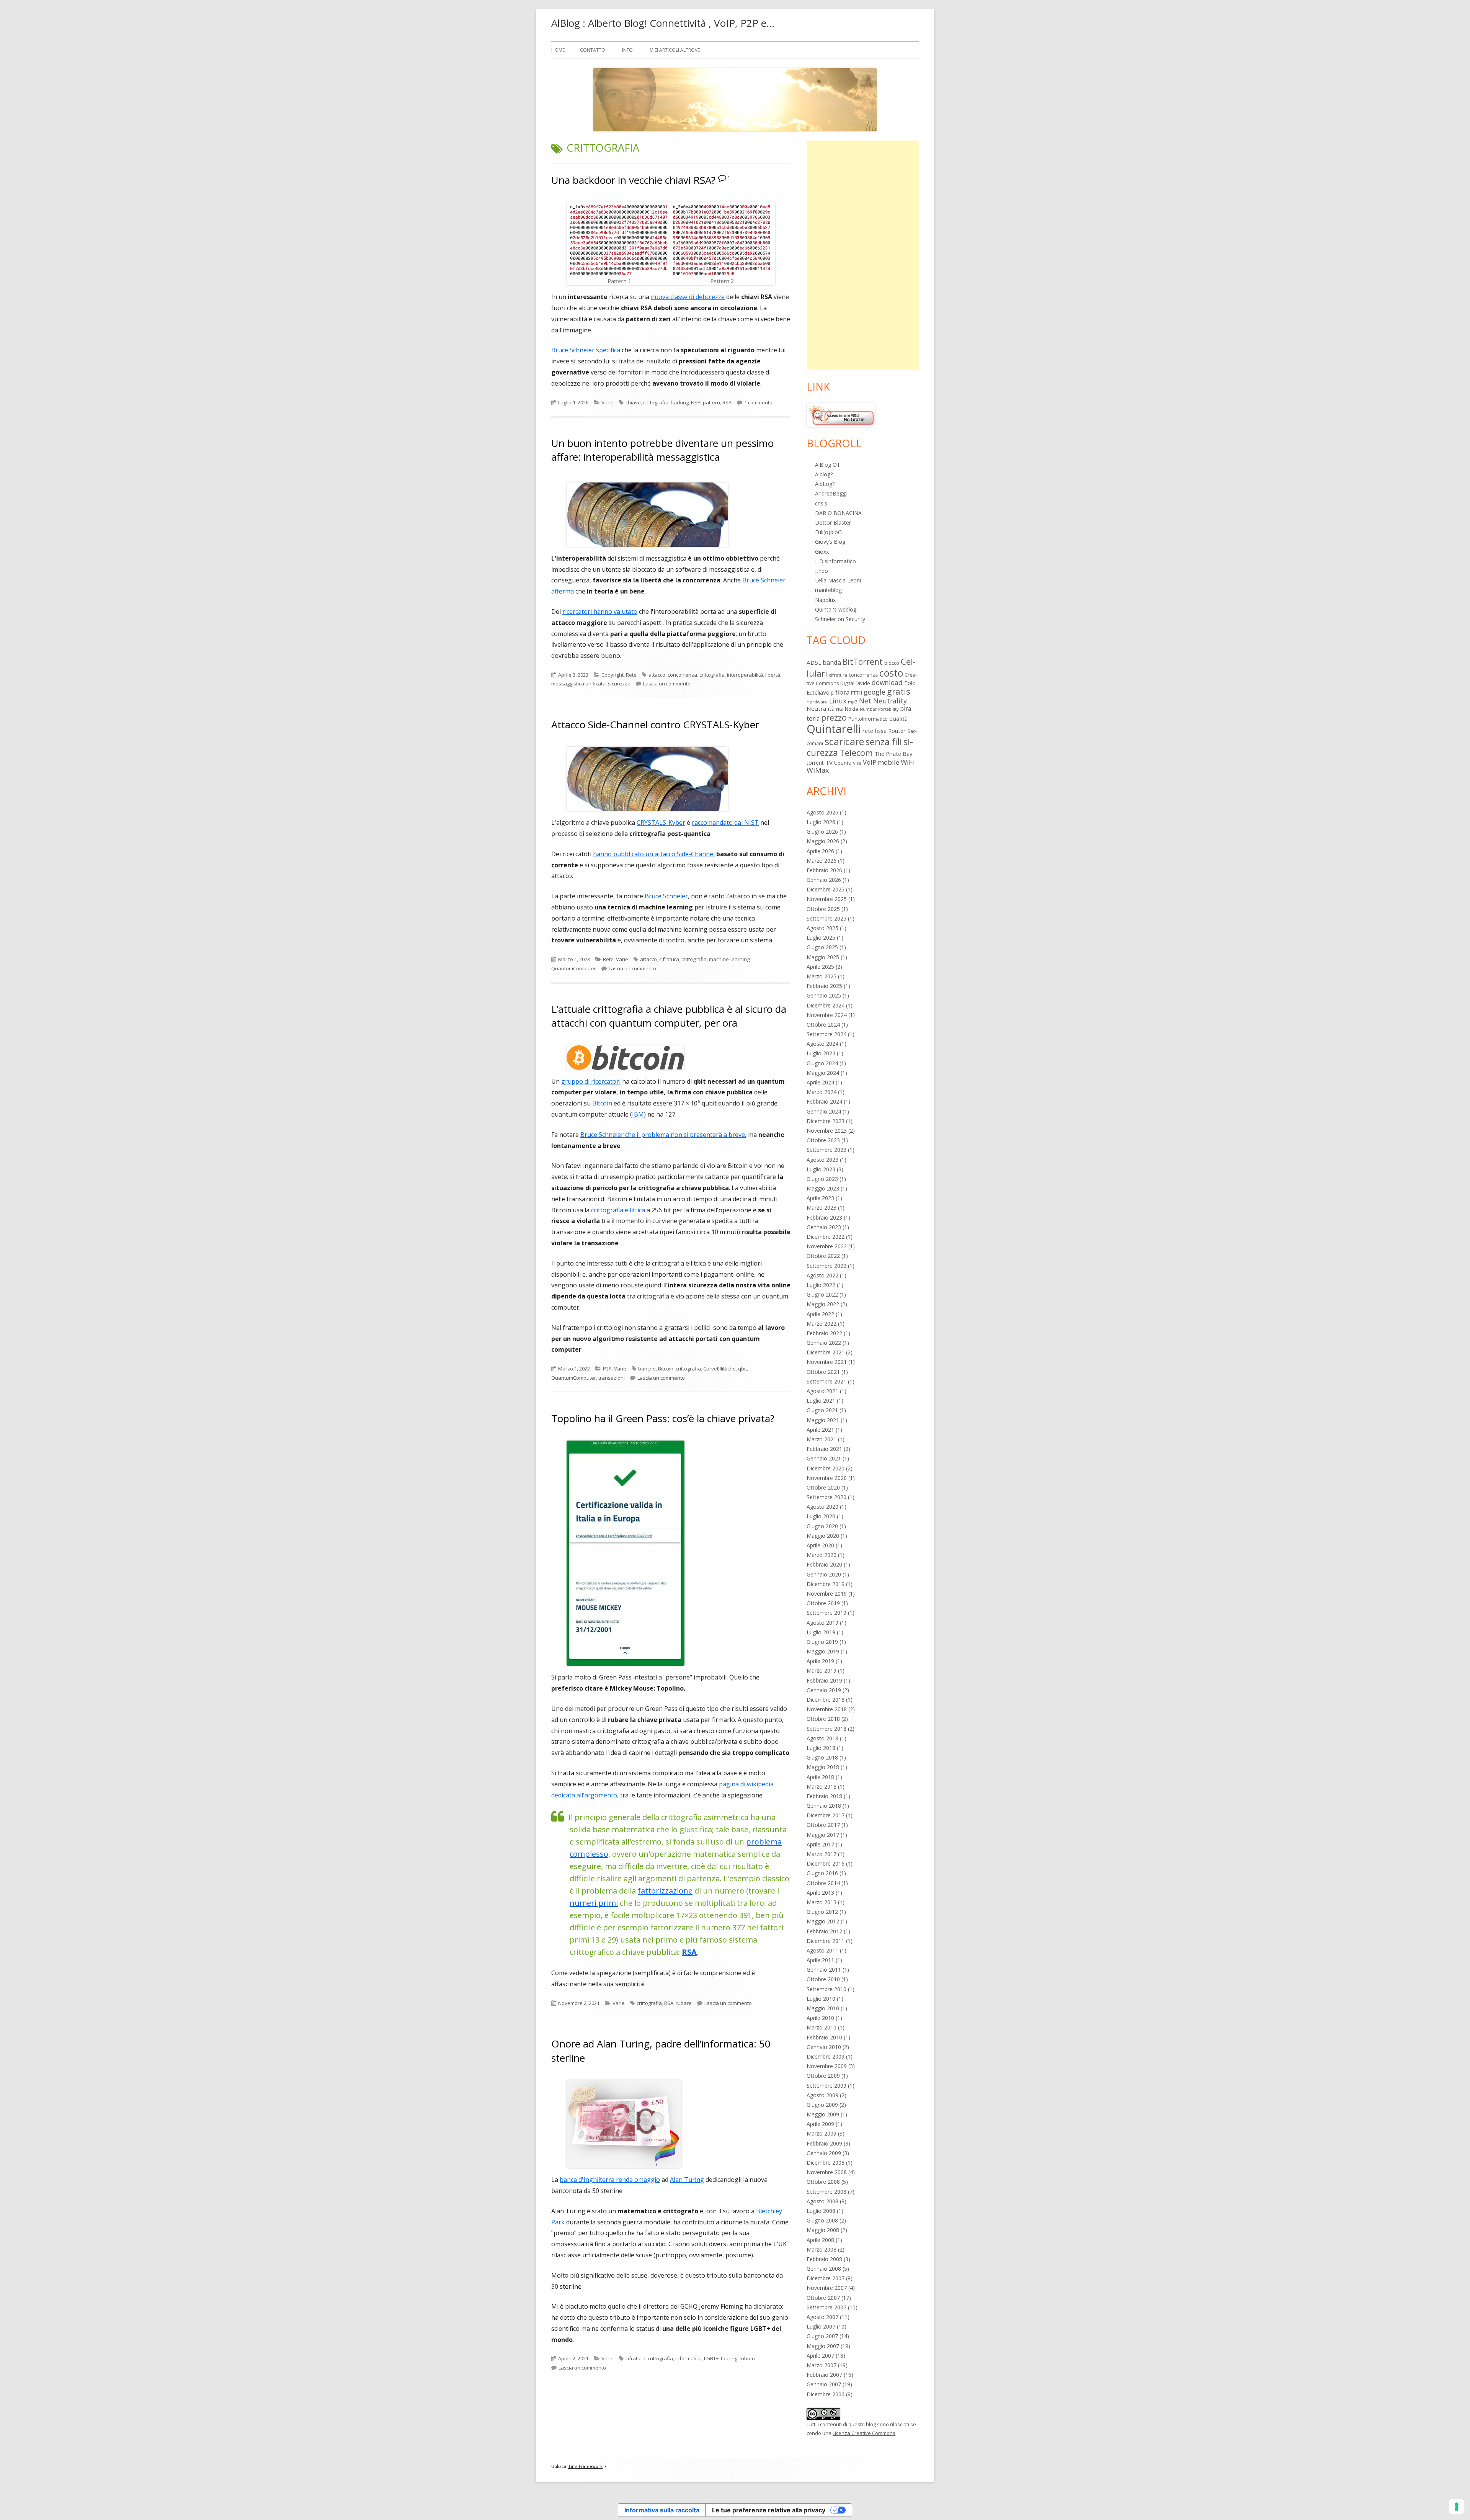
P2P (607, 1369)
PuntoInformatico (868, 719)
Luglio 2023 (821, 1169)
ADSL (814, 662)
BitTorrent (863, 662)
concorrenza (682, 675)
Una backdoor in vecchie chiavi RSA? (633, 180)
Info (627, 50)
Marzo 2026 (822, 861)
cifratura (669, 959)
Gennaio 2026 (824, 880)
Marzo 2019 (822, 1670)
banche (647, 1369)
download (887, 682)
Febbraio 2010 (824, 2037)
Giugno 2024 (822, 1063)
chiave (633, 402)
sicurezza (619, 684)
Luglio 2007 (821, 2326)
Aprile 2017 (820, 1844)
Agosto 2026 (822, 812)
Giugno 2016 (822, 1873)
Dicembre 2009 (826, 2056)
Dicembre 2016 (826, 1863)
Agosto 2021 (822, 1391)
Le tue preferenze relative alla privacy (769, 2510)
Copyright (612, 675)
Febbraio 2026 (824, 870)
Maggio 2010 (823, 2008)
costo (891, 673)
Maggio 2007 (823, 2346)
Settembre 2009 (826, 2086)
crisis (821, 503)
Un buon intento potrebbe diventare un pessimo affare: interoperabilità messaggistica (662, 450)
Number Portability (879, 709)
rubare (684, 2003)
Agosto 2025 (822, 928)
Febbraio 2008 (824, 2259)
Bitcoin (602, 1103)
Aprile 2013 (820, 1893)
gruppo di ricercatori (591, 1081)
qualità (898, 718)
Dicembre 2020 (826, 1468)
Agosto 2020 (822, 1507)
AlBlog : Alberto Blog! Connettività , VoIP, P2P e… (663, 23)
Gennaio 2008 (824, 2269)
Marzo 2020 (822, 1555)
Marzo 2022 (822, 1324)
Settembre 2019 (826, 1613)
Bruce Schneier (666, 896)
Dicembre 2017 (826, 1815)
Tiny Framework (585, 2467)
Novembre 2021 (827, 1362)
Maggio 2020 (823, 1536)
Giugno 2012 (822, 1912)
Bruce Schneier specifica (586, 350)
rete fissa (875, 731)
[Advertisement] (863, 255)
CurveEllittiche (719, 1369)
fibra (842, 692)
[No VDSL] (841, 415)
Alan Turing (687, 2180)
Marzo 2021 (822, 1439)
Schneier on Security (840, 619)
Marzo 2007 (822, 2365)
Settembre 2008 (826, 2192)
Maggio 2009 (823, 2114)
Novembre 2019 (827, 1594)
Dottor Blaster (833, 522)
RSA (727, 402)
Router (897, 731)
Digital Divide (855, 683)
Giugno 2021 (822, 1410)
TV (829, 762)
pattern (711, 402)
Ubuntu (843, 763)
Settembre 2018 (826, 1729)
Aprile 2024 (820, 1082)
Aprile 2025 (820, 967)
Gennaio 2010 (824, 2047)
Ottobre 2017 (823, 1825)
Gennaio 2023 (824, 1227)
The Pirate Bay (893, 754)
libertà (773, 675)
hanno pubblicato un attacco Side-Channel (654, 854)
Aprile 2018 (820, 1777)
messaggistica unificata (578, 684)
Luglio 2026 (821, 822)
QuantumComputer (574, 968)
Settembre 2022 (826, 1266)
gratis (899, 691)
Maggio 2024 (823, 1073)
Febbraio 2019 (824, 1680)
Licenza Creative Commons (864, 2433)
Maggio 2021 (823, 1420)
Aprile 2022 (820, 1314)
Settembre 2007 (826, 2307)
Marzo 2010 (822, 2027)
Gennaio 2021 (824, 1458)
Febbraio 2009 (824, 2143)
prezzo (834, 717)
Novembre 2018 (827, 1709)
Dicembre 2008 (826, 2163)
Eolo (910, 683)
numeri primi (594, 1903)
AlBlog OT (828, 465)
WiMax (818, 770)
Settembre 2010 (826, 1989)
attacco (657, 675)
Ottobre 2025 (823, 909)
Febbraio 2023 (824, 1217)
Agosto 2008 (822, 2201)
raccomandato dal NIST (725, 823)
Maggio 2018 (823, 1767)
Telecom (856, 753)
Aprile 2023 (820, 1198)
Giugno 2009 (822, 2105)
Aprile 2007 (820, 2356)
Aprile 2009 (820, 2124)
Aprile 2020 (820, 1545)
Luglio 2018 (821, 1748)
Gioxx (822, 552)
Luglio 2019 (821, 1632)
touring (729, 2358)
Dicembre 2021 (826, 1352)
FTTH (857, 693)
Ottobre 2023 (823, 1140)
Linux (838, 701)
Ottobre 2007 (823, 2298)
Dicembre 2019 (826, 1584)
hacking (680, 402)
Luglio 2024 (821, 1053)
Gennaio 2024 (824, 1111)
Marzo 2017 (822, 1854)
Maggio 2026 (823, 841)
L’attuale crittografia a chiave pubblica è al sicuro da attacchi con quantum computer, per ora (669, 1016)
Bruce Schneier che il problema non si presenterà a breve (663, 1135)
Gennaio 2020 (824, 1574)
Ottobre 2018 (823, 1719)
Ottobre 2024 (823, 1025)
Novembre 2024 (827, 1015)
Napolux (825, 600)
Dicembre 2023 (826, 1121)
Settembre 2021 (826, 1381)
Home (558, 50)
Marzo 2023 (822, 1208)
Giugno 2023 (822, 1179)
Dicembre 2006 (826, 2394)
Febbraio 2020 (824, 1564)
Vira (857, 763)
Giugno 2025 (822, 947)
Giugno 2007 (822, 2336)
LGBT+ (711, 2358)
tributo (747, 2358)
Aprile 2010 (820, 2018)
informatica (688, 2358)
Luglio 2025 (821, 938)
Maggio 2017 (823, 1835)
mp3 (853, 702)
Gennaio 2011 (824, 1970)
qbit (742, 1369)
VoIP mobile (881, 762)
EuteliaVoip (820, 693)
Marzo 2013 (822, 1902)
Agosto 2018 (822, 1738)
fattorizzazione (665, 1891)
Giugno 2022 (822, 1294)
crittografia (656, 402)
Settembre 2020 (826, 1497)
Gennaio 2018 (824, 1806)
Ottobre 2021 (823, 1372)
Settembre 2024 (826, 1034)
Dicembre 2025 (826, 889)
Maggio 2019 (823, 1651)
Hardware (817, 702)
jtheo (822, 571)
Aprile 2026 (820, 851)
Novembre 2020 (827, 1478)
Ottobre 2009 (823, 2076)
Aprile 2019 (820, 1661)
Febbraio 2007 (824, 2375)
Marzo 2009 (822, 2133)
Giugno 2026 (822, 832)
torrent (815, 763)
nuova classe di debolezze (688, 297)
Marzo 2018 (822, 1787)
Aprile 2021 (820, 1430)
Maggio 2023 (823, 1188)
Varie (608, 402)
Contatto (593, 50)
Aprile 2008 (820, 2240)
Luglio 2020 (821, 1516)
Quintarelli (834, 729)
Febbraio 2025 (824, 986)
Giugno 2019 (822, 1642)
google (875, 692)
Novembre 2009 (827, 2066)
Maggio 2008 (823, 2230)
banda (832, 662)
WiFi (907, 762)
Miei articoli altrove (675, 50)
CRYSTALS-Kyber (661, 823)
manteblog (828, 590)
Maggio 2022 (823, 1304)
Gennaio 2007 (824, 2384)
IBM (638, 1114)
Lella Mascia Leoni (838, 580)
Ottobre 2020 (823, 1487)
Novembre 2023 (827, 1131)
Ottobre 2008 (823, 2182)
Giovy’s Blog (830, 542)
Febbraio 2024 (824, 1101)
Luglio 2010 (821, 1999)
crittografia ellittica (618, 1210)
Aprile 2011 (820, 1960)
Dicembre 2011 (826, 1941)
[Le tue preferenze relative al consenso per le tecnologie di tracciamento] (1457, 2507)
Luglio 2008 (821, 2211)
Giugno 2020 (822, 1526)
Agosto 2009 (822, 2095)
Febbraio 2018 (824, 1796)
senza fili (884, 742)
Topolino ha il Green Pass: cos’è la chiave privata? (663, 1418)
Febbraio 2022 (824, 1333)
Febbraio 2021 (824, 1449)
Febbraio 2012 (824, 1931)
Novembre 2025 (827, 899)
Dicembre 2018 (826, 1700)
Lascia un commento (667, 684)
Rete (631, 675)
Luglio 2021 (821, 1401)
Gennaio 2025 (824, 995)
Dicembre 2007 (826, 2278)
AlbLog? (825, 484)
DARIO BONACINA (838, 513)
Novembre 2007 (827, 2288)
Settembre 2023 (826, 1150)
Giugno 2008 (822, 2220)
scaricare (844, 741)
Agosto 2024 (822, 1044)
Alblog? (824, 474)
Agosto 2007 (822, 2317)
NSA (696, 402)
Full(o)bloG (828, 532)
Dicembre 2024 (826, 1005)
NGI (840, 709)
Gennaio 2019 (824, 1690)
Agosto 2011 (822, 1950)
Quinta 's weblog (836, 609)
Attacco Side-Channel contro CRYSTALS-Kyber (655, 724)
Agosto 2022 (822, 1275)
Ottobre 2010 (823, 1979)
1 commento (758, 402)
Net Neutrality (883, 701)
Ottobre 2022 (823, 1256)
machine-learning (729, 959)
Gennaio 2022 (824, 1343)
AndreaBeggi (831, 493)
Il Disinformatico (835, 561)
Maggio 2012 (823, 1921)
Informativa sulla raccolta (662, 2510)
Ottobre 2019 (823, 1603)
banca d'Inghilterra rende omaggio (610, 2180)
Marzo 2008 (822, 2249)
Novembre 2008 (827, 2172)
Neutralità (821, 708)
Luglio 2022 (821, 1285)
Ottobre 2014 (823, 1883)
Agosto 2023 (822, 1160)
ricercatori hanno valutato (600, 612)
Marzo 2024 (822, 1092)
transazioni (612, 1378)
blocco (892, 663)
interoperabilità (745, 675)
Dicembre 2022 (826, 1237)
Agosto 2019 (822, 1623)
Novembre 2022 (827, 1246)
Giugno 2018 (822, 1757)
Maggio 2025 (823, 957)
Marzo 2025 (822, 976)
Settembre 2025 (826, 918)
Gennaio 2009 (824, 2153)
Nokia (852, 709)
